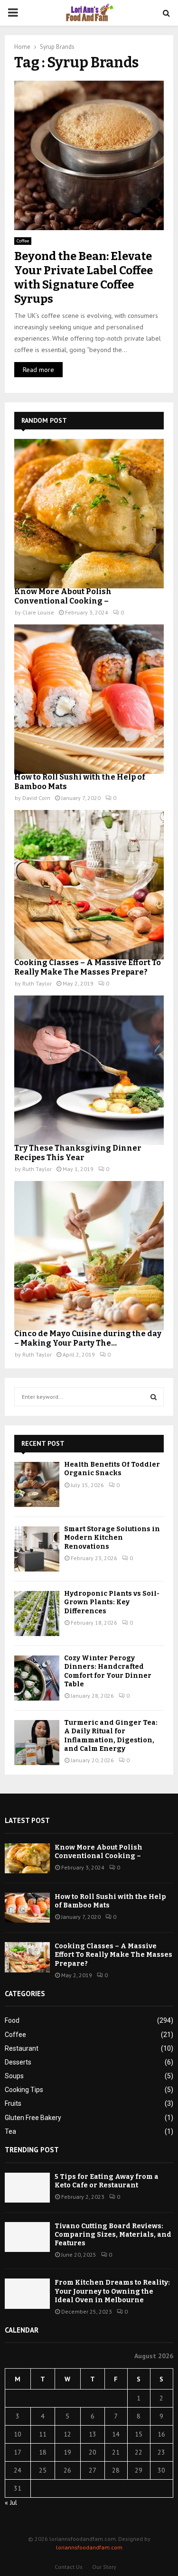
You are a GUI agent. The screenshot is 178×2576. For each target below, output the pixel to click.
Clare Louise (38, 612)
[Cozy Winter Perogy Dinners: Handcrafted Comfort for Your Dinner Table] (37, 1678)
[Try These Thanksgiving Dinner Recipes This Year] (89, 1070)
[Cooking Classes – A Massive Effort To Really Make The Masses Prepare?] (89, 885)
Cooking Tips (24, 2090)
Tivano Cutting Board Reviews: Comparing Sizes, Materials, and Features (113, 2235)
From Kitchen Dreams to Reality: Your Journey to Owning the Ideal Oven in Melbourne (112, 2291)
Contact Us (69, 2567)
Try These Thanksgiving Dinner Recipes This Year (78, 1153)
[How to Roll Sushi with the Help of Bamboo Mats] (89, 699)
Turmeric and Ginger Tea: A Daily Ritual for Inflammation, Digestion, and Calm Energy (111, 1736)
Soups (14, 2076)
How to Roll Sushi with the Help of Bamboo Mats (110, 1901)
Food (12, 2020)
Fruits (13, 2103)
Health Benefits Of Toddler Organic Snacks (112, 1469)
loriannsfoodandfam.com (89, 2547)
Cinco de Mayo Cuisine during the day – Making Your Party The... (88, 1338)
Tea (10, 2131)
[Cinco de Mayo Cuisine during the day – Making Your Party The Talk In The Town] (89, 1256)
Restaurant (22, 2048)
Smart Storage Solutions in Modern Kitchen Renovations (112, 1538)
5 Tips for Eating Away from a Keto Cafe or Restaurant (107, 2181)
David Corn (36, 798)
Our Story (104, 2567)
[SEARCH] (154, 1397)
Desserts (18, 2062)
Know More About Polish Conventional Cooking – (63, 596)
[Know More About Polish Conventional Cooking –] (89, 514)
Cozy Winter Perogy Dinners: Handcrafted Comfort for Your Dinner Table (108, 1671)
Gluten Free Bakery (33, 2118)
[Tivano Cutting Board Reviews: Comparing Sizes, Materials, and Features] (27, 2237)
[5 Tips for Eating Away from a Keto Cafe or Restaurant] (27, 2188)
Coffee (23, 241)
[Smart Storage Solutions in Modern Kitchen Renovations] (37, 1549)
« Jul (11, 2502)
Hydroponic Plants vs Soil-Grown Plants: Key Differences (112, 1602)
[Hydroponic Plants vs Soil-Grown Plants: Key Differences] (37, 1613)
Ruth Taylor (37, 983)
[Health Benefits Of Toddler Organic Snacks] (37, 1484)
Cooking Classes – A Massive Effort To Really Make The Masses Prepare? (88, 967)
